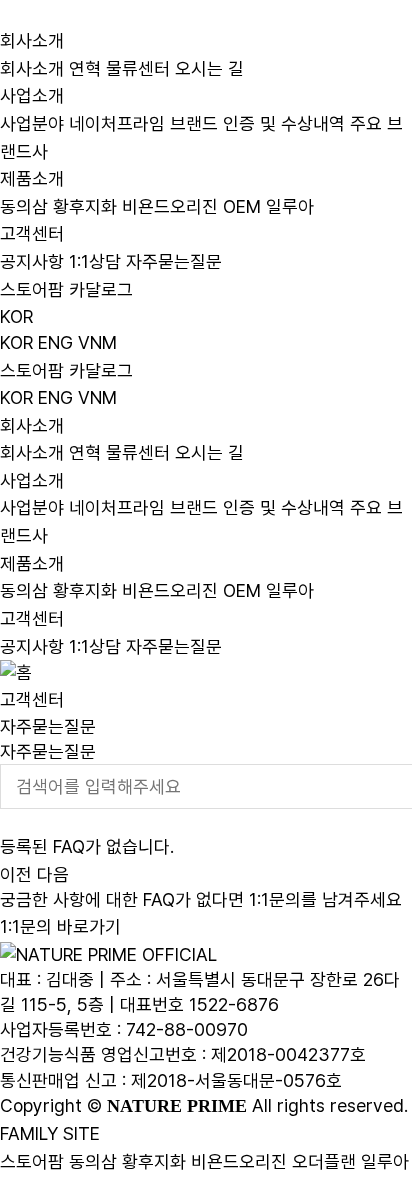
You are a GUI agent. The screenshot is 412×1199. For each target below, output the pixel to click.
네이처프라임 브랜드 (143, 123)
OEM (242, 205)
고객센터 (32, 233)
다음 (53, 874)
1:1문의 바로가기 (60, 926)
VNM (97, 342)
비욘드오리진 (170, 205)
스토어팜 (32, 1160)
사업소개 (32, 95)
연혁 (85, 67)
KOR (16, 315)
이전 (16, 874)
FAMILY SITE (50, 1133)
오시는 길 (209, 67)
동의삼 (24, 205)
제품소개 (32, 178)
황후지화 (85, 205)
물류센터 (138, 67)
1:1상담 (95, 261)
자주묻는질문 (174, 261)
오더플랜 (324, 1160)
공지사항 (32, 261)
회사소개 (32, 40)
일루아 (290, 205)
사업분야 (32, 123)
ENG (55, 342)
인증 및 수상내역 (284, 123)
